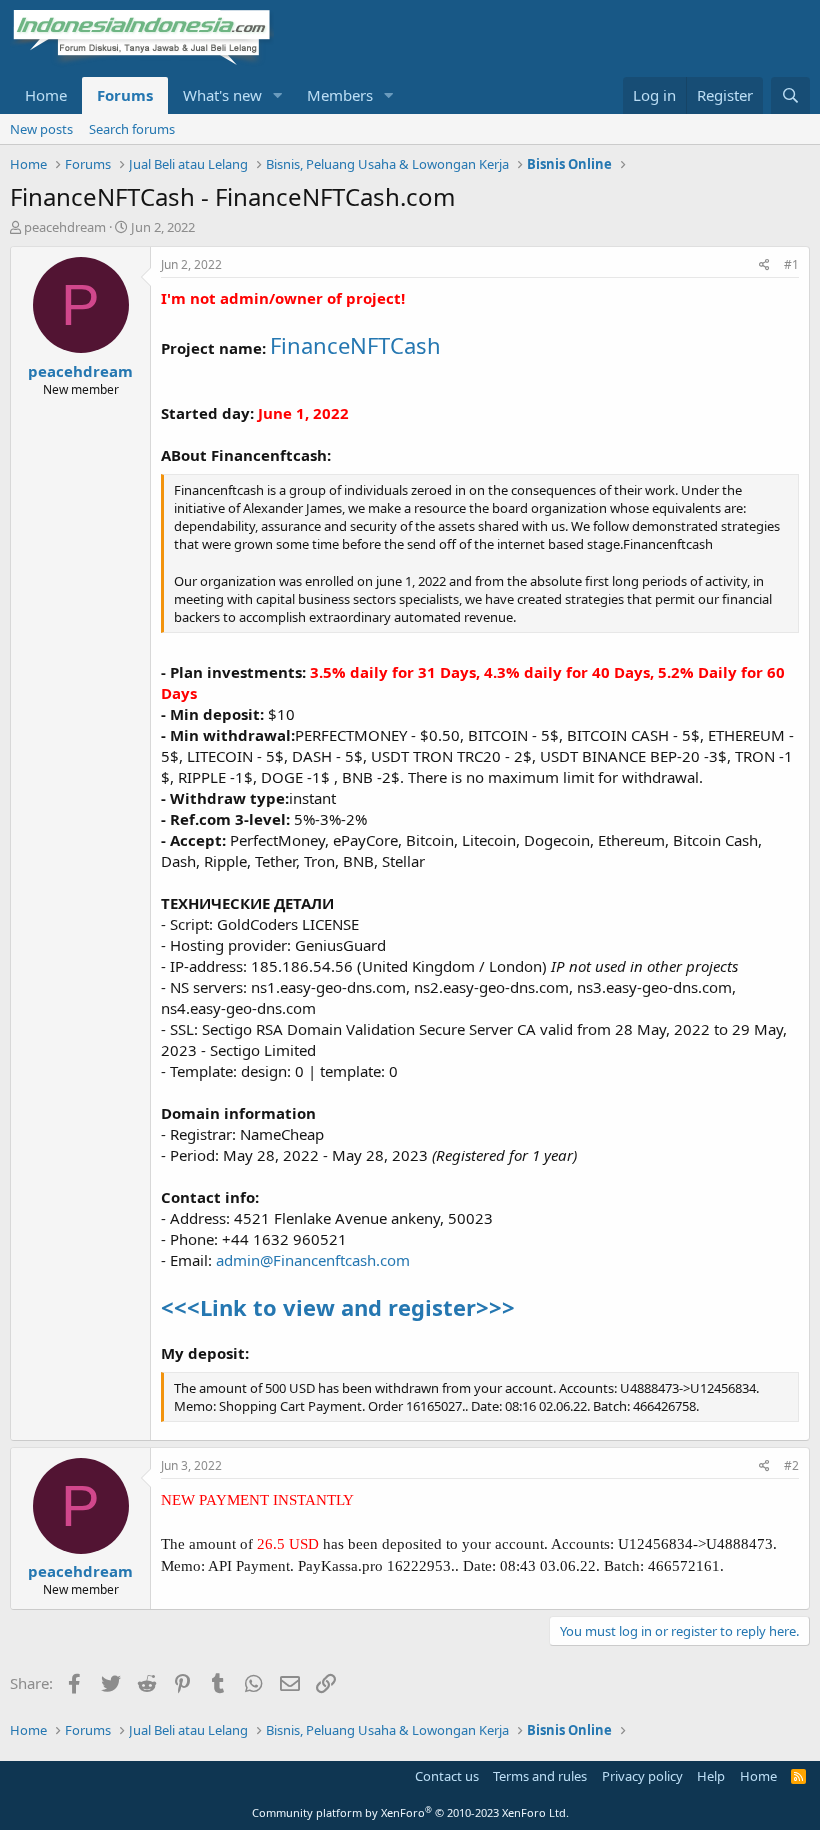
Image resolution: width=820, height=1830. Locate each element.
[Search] (790, 95)
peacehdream (65, 227)
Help (711, 1776)
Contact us (447, 1776)
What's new (222, 95)
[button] (278, 95)
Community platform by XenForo (410, 1812)
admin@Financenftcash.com (313, 1260)
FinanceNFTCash (355, 345)
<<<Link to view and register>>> (338, 1307)
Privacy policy (642, 1776)
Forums (125, 95)
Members (340, 95)
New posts (41, 129)
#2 (791, 1465)
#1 (791, 264)
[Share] (764, 265)
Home (46, 95)
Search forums (132, 129)
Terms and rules (540, 1776)
